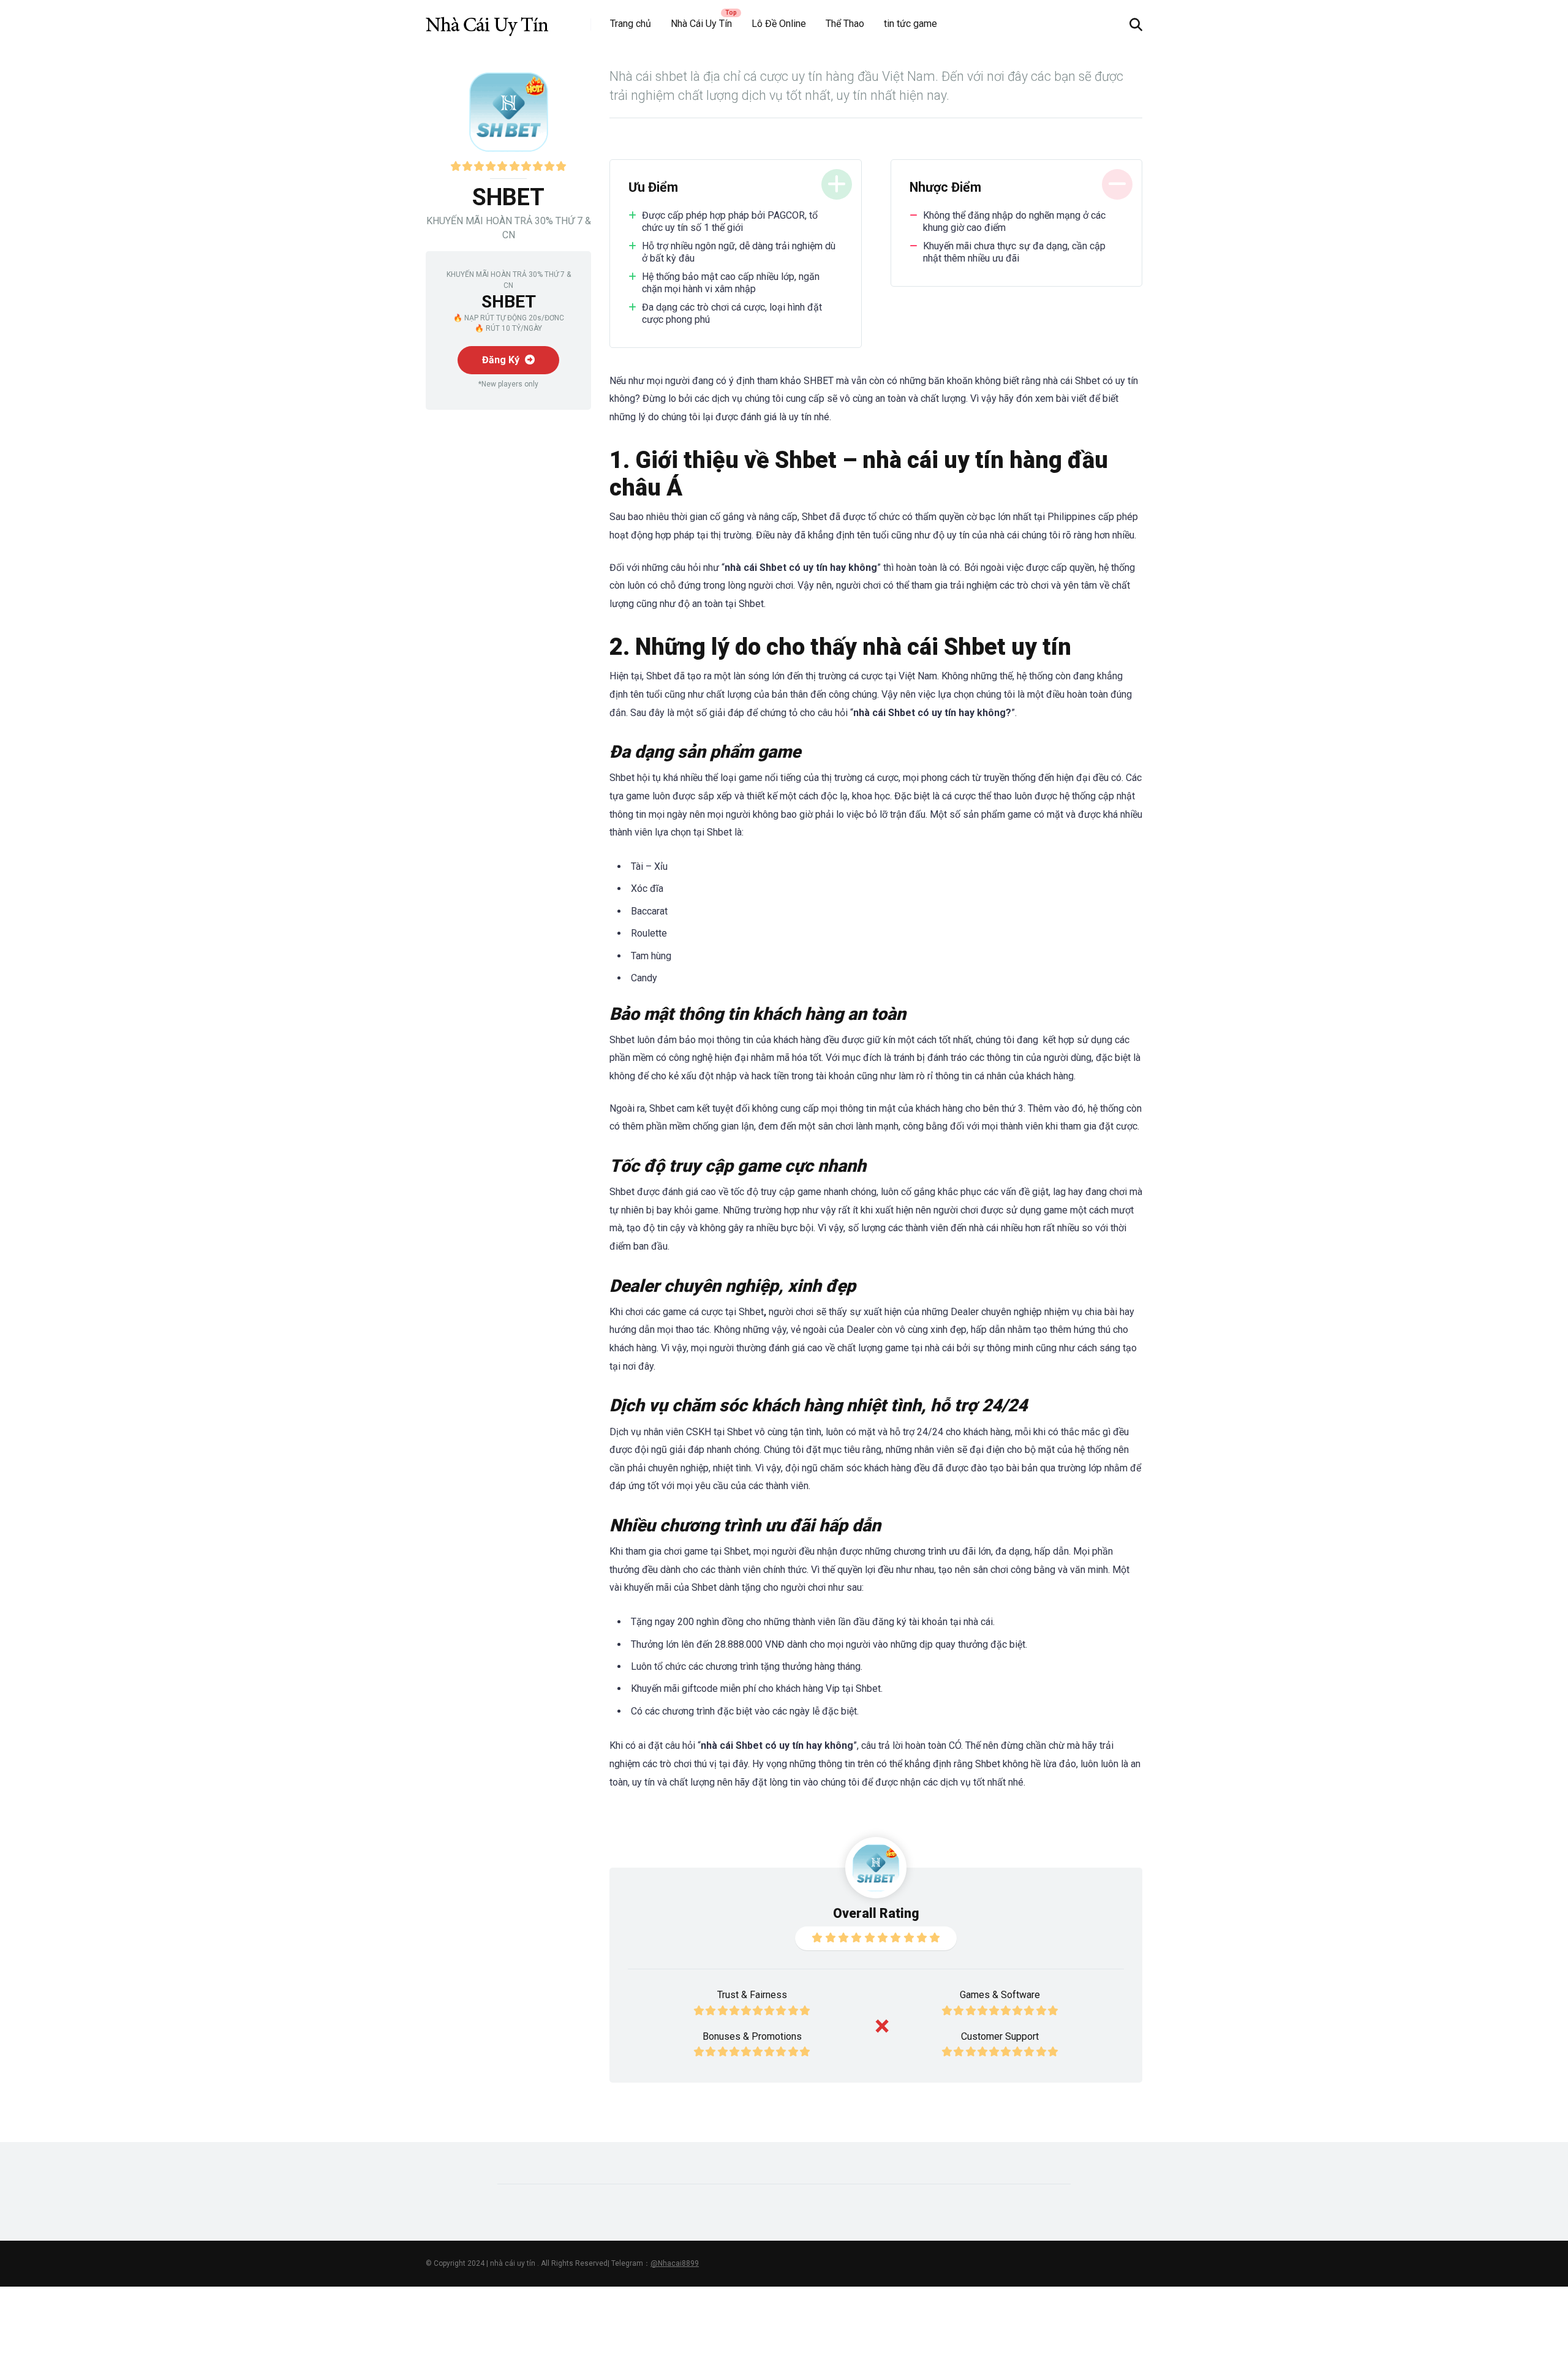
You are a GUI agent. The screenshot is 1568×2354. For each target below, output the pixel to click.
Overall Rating (876, 1913)
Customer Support (1000, 2036)
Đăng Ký (502, 360)
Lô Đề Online (779, 24)
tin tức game (910, 24)
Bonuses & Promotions (752, 2036)
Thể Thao (845, 24)
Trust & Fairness (752, 1995)
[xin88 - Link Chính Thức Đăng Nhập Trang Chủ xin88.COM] (487, 20)
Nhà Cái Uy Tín (701, 24)
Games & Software (1000, 1995)
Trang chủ (631, 24)
